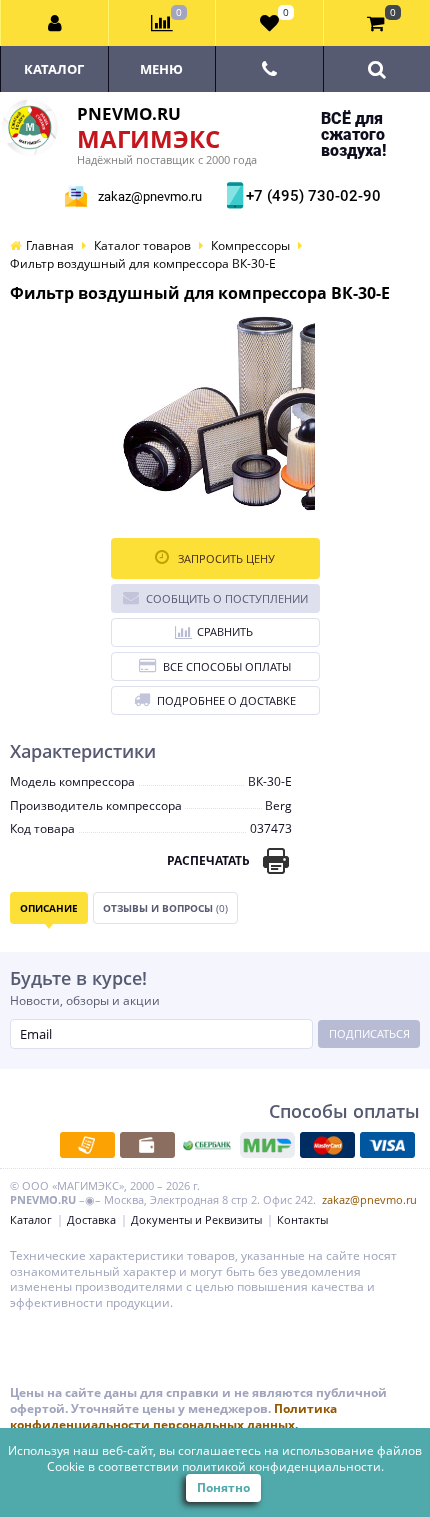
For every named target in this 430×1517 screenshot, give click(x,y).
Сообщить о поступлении (227, 598)
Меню (161, 69)
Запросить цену (225, 558)
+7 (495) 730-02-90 (311, 196)
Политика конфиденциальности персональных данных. (173, 1416)
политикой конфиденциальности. (283, 1466)
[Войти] (55, 23)
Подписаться (369, 1033)
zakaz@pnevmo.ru (150, 196)
